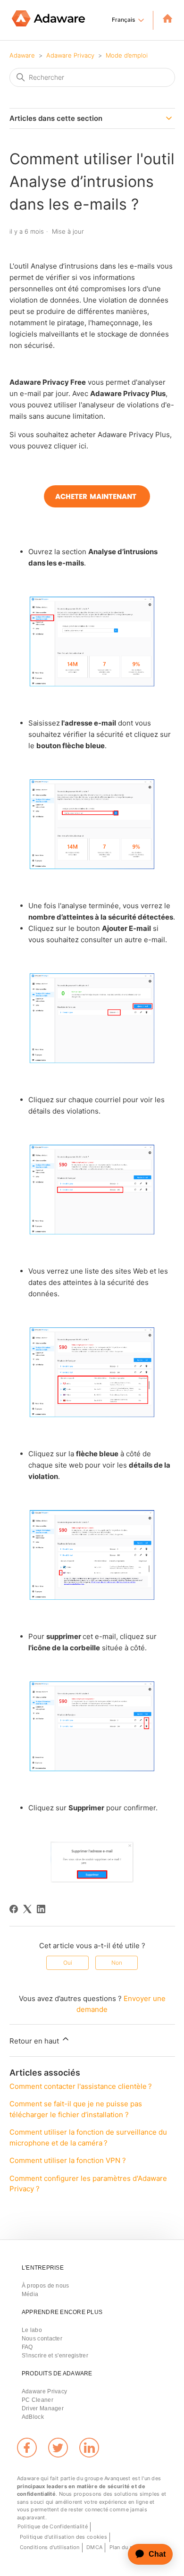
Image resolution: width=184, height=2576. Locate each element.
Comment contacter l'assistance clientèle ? (81, 2086)
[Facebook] (14, 1909)
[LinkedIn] (41, 1909)
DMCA (94, 2547)
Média (30, 2294)
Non (117, 1963)
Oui (68, 1963)
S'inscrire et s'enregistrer (55, 2356)
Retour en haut (35, 2041)
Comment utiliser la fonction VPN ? (68, 2160)
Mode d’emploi (127, 55)
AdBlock (33, 2417)
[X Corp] (27, 1909)
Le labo (32, 2330)
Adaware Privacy (70, 55)
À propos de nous (46, 2286)
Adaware (22, 55)
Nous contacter (42, 2339)
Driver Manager (43, 2408)
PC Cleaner (38, 2400)
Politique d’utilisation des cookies (64, 2537)
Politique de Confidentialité (53, 2526)
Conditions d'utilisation (50, 2547)
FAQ (27, 2347)
